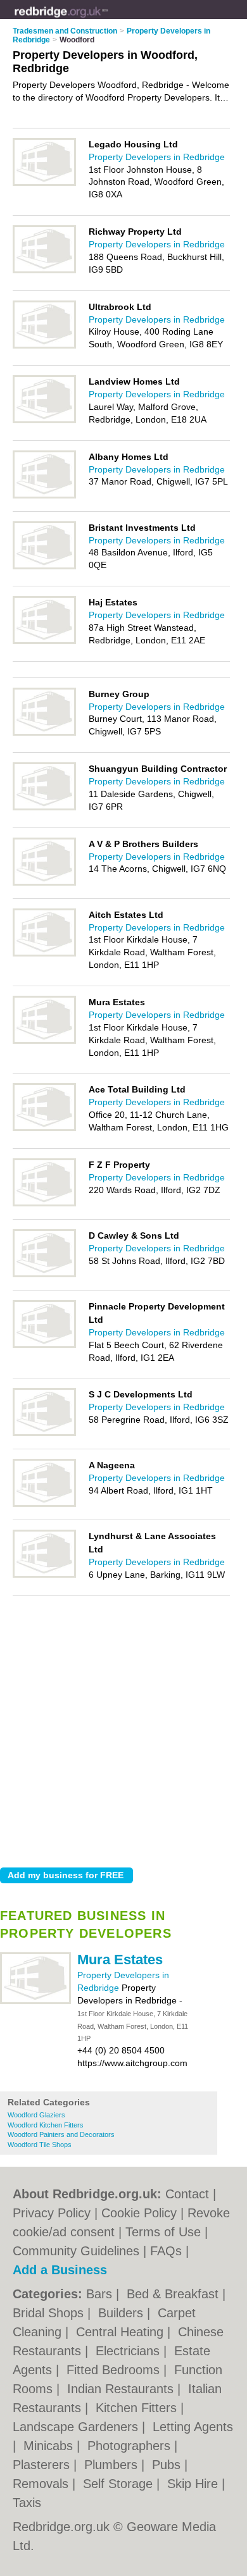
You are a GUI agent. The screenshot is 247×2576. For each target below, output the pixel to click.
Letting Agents (193, 2427)
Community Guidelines (76, 2251)
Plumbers (113, 2465)
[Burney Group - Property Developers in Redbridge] (44, 733)
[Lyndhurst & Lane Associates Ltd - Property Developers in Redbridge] (44, 1575)
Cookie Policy (139, 2213)
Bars (101, 2294)
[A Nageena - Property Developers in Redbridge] (44, 1504)
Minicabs (50, 2446)
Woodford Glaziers (36, 2115)
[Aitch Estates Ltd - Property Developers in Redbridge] (44, 954)
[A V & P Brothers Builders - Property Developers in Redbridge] (44, 883)
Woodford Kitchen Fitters (46, 2125)
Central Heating (122, 2332)
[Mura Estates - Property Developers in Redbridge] (35, 2002)
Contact (187, 2194)
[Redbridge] (109, 20)
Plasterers (43, 2465)
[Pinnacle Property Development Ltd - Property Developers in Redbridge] (44, 1346)
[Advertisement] (123, 1728)
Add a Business (60, 2270)
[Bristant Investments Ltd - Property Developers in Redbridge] (44, 567)
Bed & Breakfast (174, 2294)
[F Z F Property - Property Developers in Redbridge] (44, 1204)
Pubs (168, 2465)
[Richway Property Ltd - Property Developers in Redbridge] (44, 271)
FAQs (166, 2251)
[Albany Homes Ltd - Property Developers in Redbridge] (44, 496)
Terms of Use (163, 2232)
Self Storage (120, 2484)
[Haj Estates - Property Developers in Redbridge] (44, 641)
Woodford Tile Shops (40, 2145)
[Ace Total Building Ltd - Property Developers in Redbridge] (44, 1129)
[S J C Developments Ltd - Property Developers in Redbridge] (44, 1434)
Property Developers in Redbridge (157, 157)
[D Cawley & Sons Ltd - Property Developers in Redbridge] (44, 1275)
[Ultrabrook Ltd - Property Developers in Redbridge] (44, 346)
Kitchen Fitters (138, 2408)
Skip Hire (194, 2484)
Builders (123, 2313)
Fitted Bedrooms (115, 2370)
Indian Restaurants (122, 2389)
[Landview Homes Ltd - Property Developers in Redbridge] (44, 421)
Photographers (131, 2446)
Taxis (27, 2503)
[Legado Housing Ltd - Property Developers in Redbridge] (44, 183)
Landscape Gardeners (77, 2427)
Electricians (130, 2351)
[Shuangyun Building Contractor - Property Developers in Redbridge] (44, 808)
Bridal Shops (50, 2313)
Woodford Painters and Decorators (61, 2134)
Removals (42, 2484)
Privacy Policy (52, 2213)
